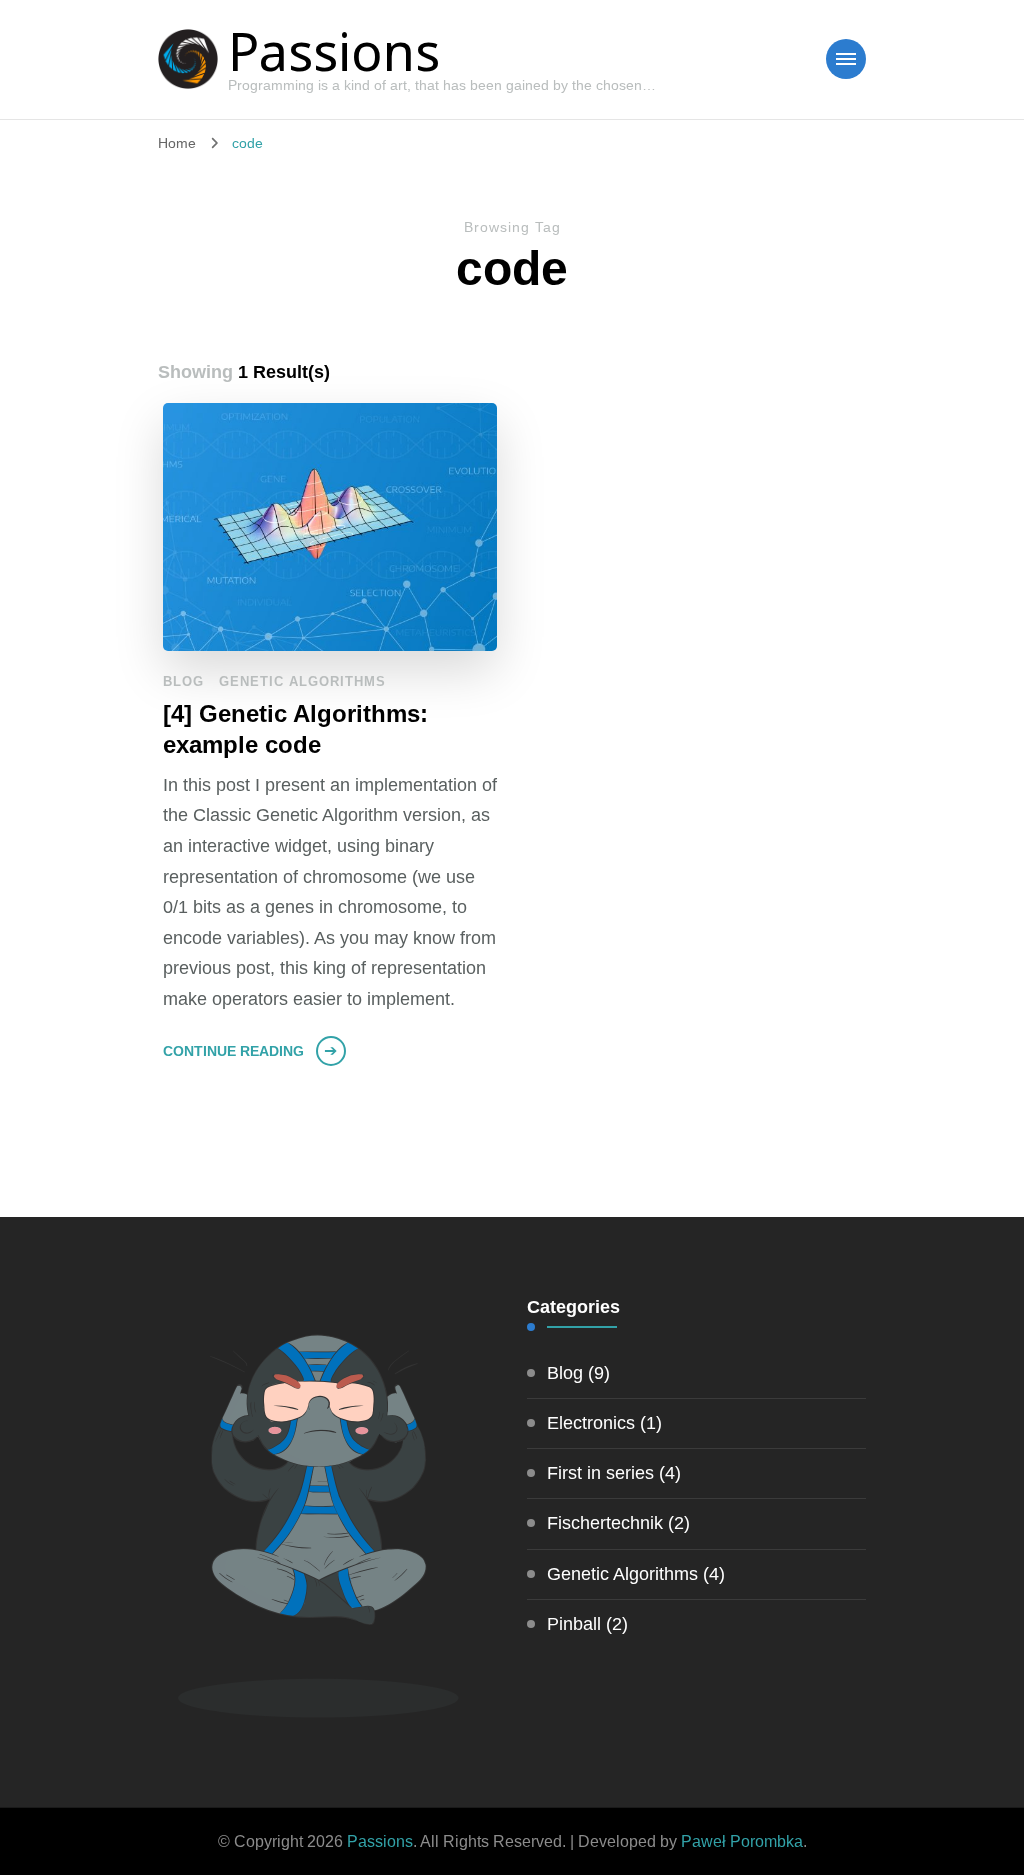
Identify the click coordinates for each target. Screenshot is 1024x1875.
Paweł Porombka (742, 1841)
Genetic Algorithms (302, 681)
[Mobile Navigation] (846, 59)
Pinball (574, 1624)
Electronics (591, 1423)
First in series (600, 1473)
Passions (334, 50)
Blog (183, 681)
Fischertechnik (605, 1523)
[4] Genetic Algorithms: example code (295, 729)
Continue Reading (233, 1051)
